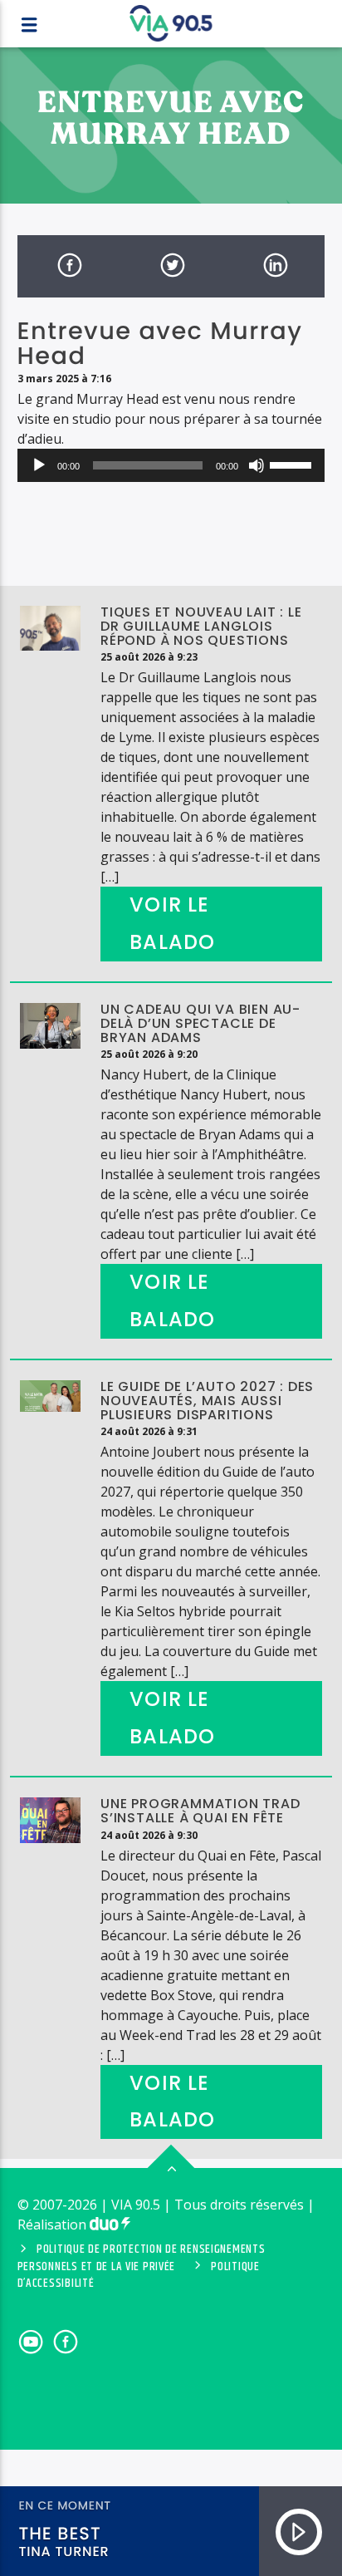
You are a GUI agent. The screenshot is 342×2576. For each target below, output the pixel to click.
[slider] (293, 464)
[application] (171, 465)
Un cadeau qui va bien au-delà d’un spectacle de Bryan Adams (200, 1023)
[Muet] (256, 465)
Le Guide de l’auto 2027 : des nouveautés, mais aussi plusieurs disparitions (207, 1401)
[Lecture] (39, 465)
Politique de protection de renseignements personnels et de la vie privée (142, 2258)
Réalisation (54, 2225)
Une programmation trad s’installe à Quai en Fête (200, 1811)
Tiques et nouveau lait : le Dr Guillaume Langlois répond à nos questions (201, 626)
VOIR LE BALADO (172, 923)
